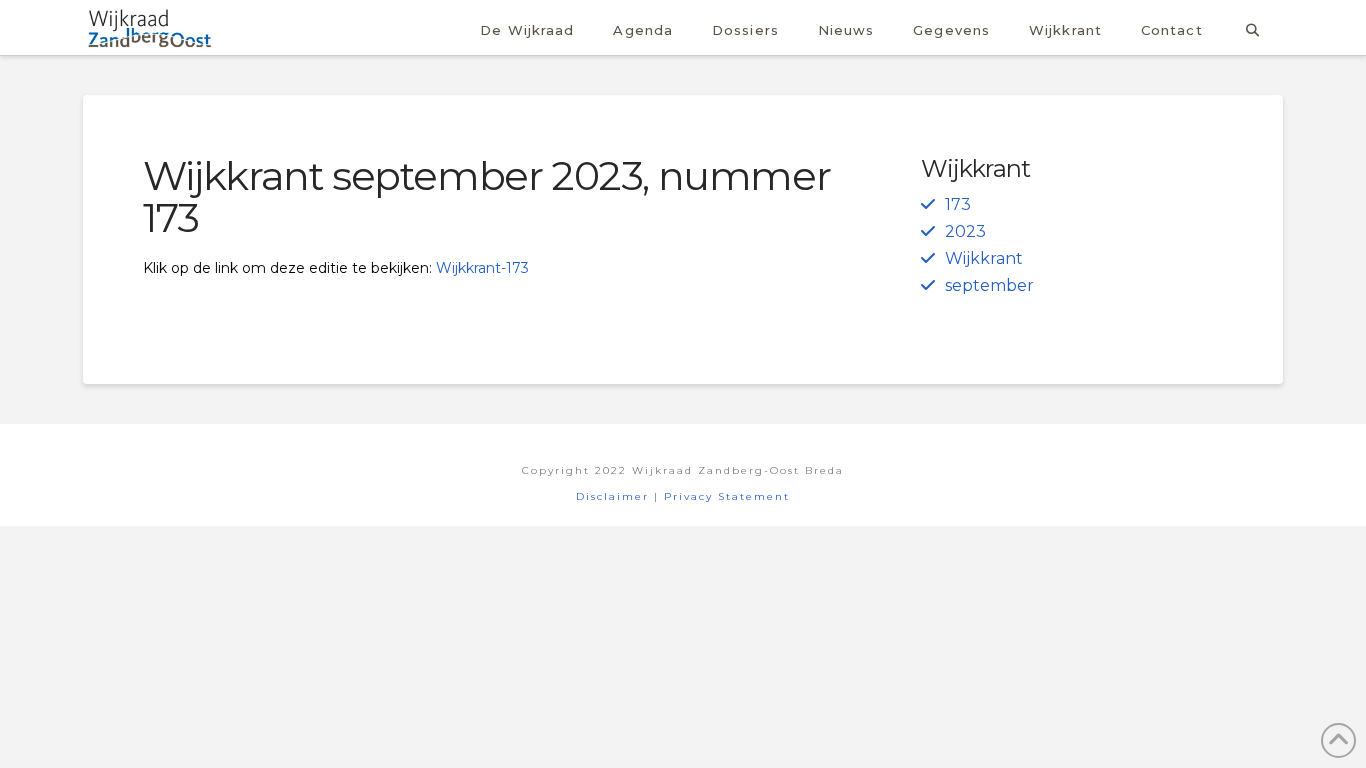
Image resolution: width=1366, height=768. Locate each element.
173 (958, 204)
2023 (965, 231)
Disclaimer (612, 496)
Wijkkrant (984, 258)
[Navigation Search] (1252, 27)
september (989, 285)
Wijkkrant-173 (482, 268)
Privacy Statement (727, 496)
